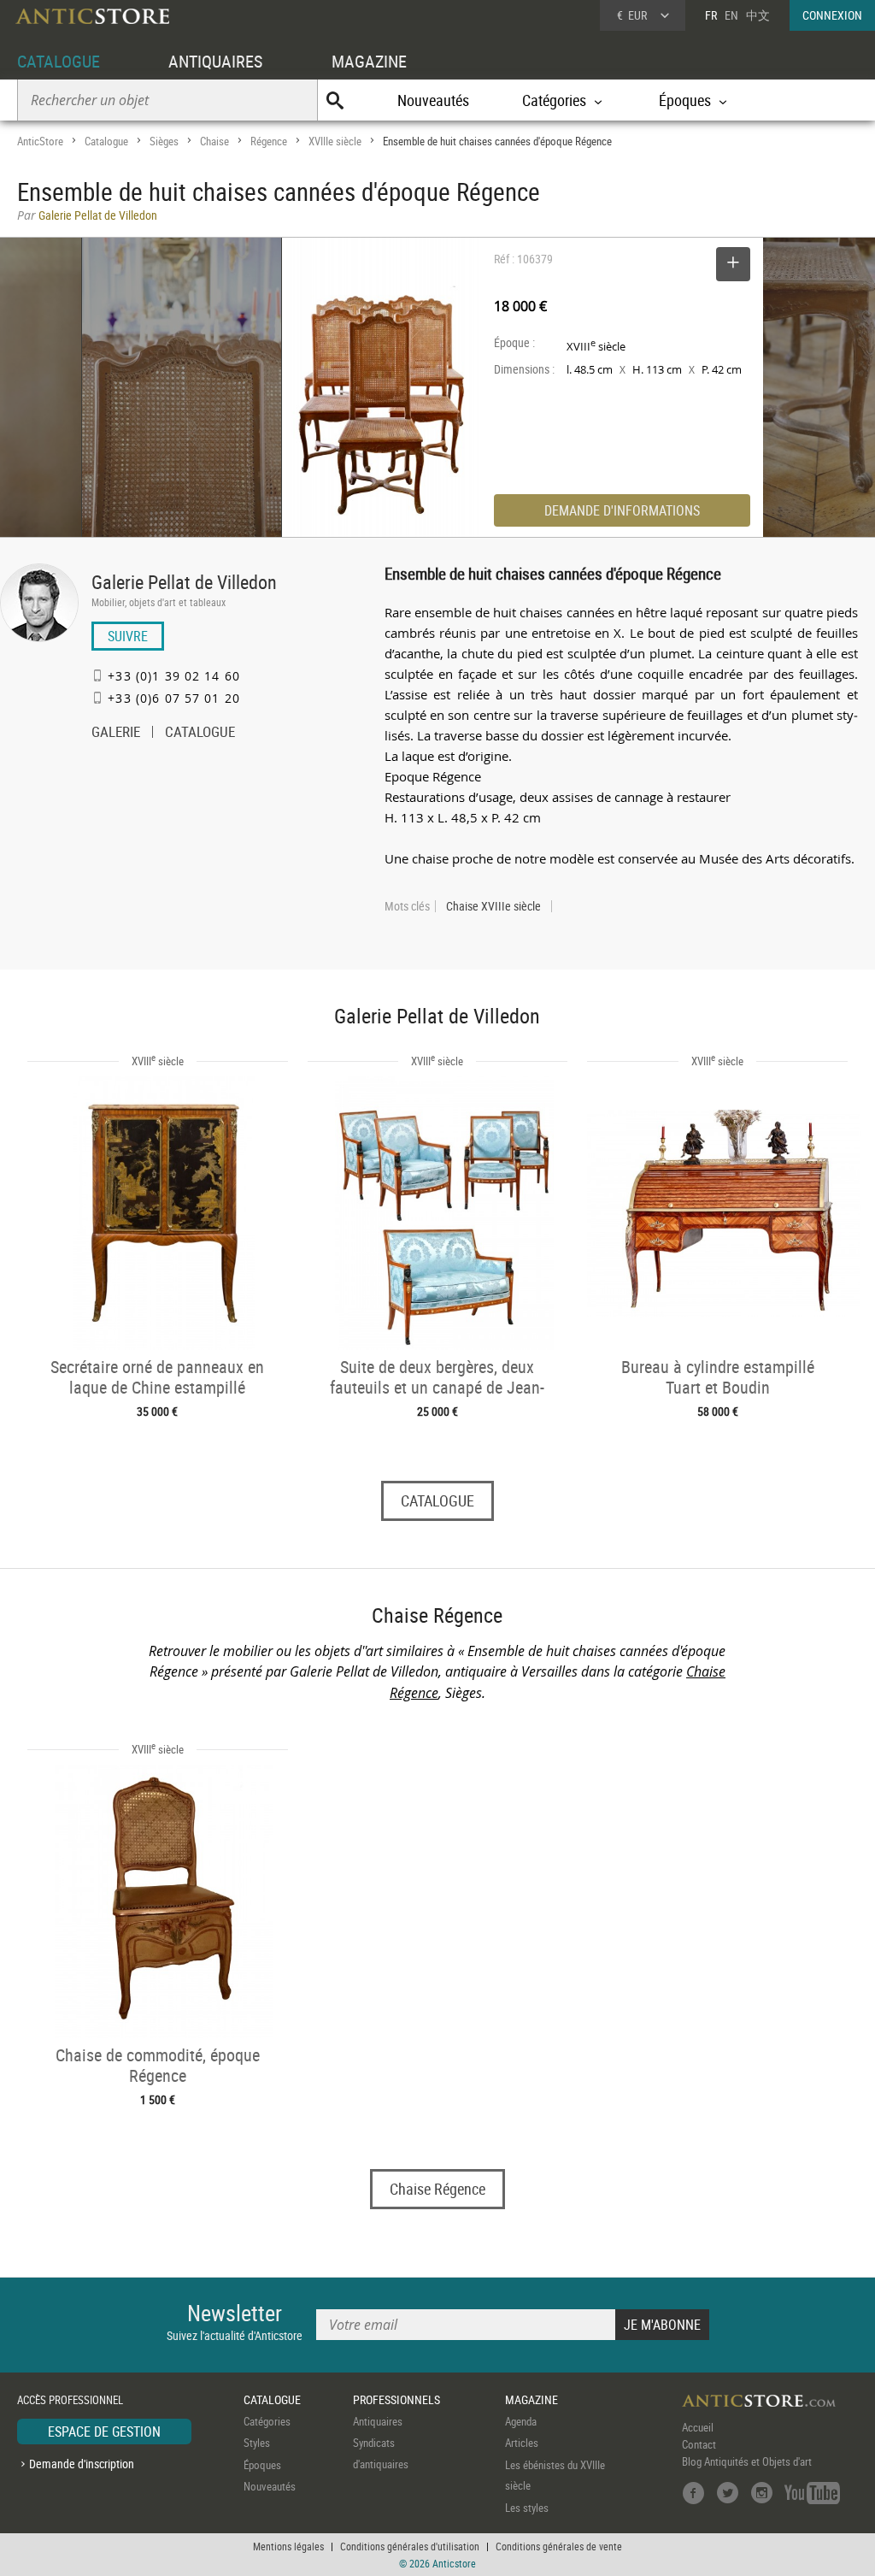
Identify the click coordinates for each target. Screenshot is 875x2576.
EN (731, 15)
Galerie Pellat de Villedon (184, 582)
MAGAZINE (369, 61)
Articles (522, 2443)
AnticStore (40, 141)
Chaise (214, 141)
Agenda (521, 2421)
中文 (758, 15)
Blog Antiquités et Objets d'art (747, 2461)
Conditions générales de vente (559, 2546)
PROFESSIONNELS (396, 2399)
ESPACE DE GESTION (104, 2432)
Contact (699, 2444)
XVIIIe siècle (335, 141)
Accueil (698, 2427)
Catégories (267, 2421)
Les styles (527, 2508)
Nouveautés (433, 100)
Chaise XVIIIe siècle (493, 906)
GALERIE (116, 734)
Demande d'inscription (82, 2464)
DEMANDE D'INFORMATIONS (622, 510)
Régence (269, 141)
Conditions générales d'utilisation (410, 2546)
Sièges (164, 141)
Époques (262, 2465)
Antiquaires (378, 2421)
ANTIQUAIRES (215, 61)
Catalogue (106, 141)
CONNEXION (832, 15)
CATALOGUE (59, 61)
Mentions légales (288, 2546)
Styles (257, 2443)
